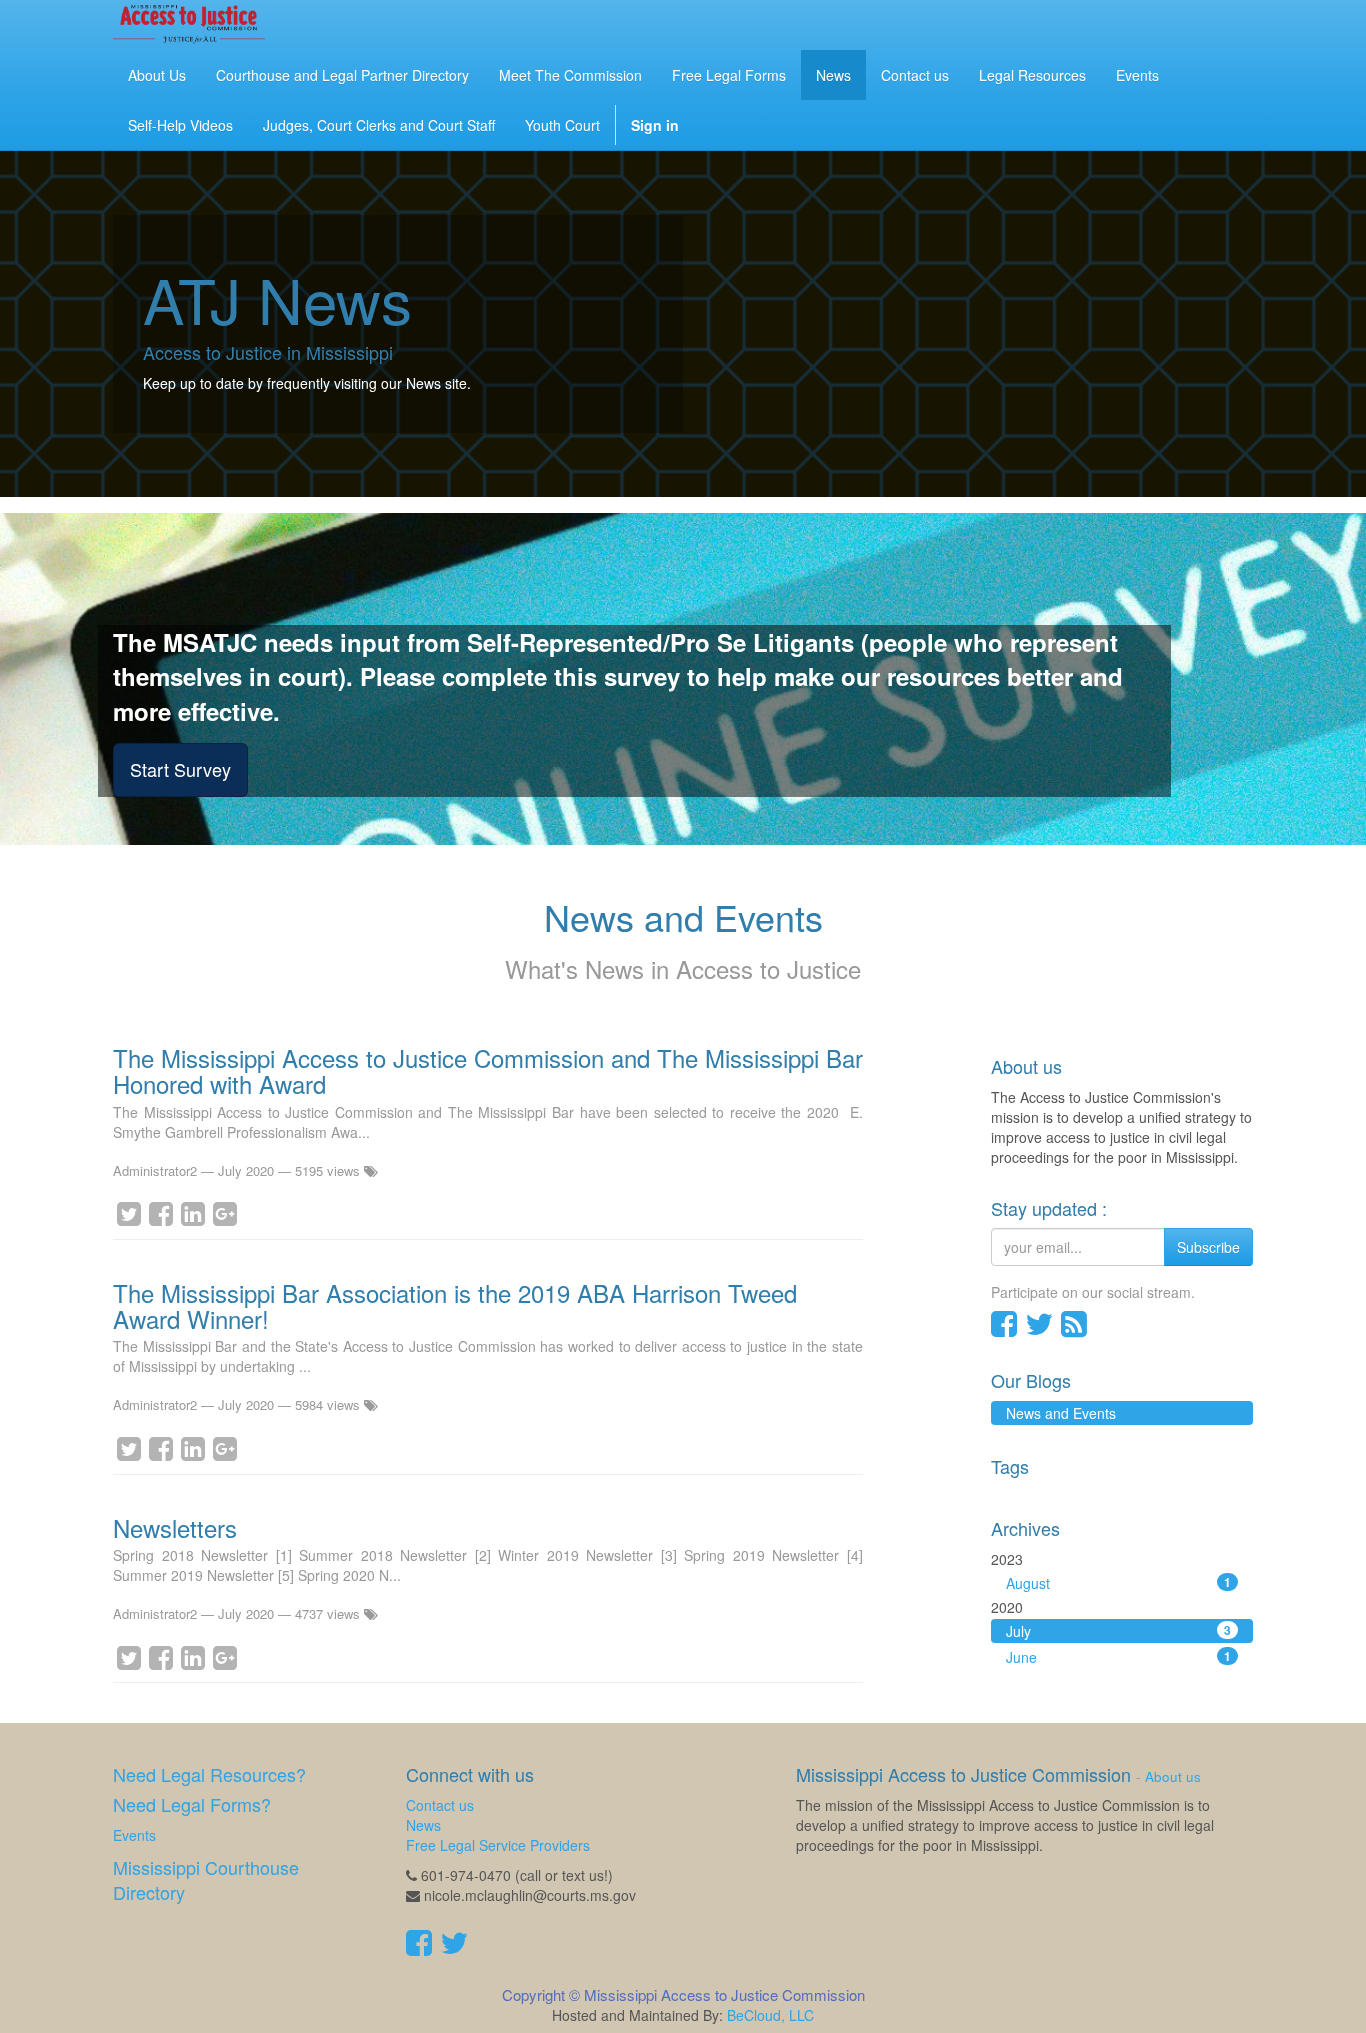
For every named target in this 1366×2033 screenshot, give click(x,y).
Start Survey (180, 769)
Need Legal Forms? (192, 1804)
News (423, 1825)
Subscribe (1208, 1247)
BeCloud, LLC (770, 2015)
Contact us (440, 1805)
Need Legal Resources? (209, 1774)
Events (134, 1835)
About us (1173, 1776)
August (1119, 1583)
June (1119, 1657)
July (1119, 1631)
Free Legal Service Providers (498, 1845)
